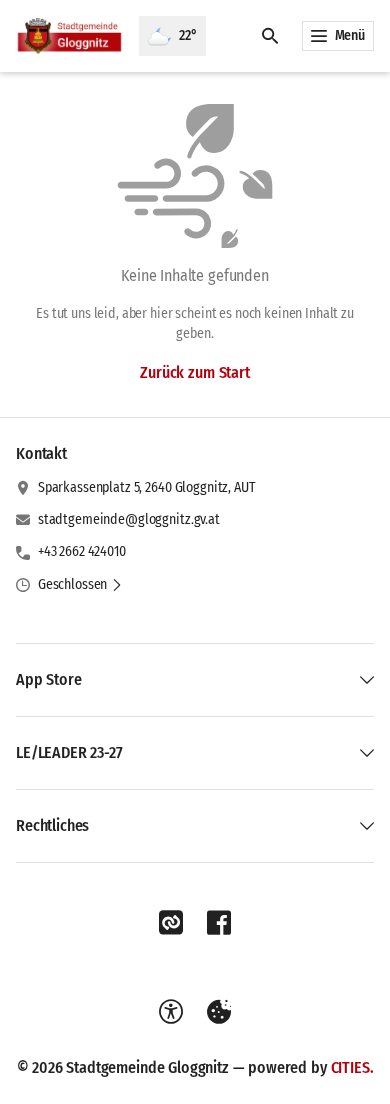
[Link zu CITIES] (171, 923)
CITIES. (352, 1067)
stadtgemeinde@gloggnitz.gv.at (129, 519)
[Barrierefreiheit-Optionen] (171, 1012)
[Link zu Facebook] (219, 923)
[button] (80, 585)
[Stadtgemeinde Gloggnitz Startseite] (69, 36)
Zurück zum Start (194, 372)
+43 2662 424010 (82, 551)
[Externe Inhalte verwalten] (219, 1012)
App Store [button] (49, 679)
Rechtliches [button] (52, 825)
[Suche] (270, 36)
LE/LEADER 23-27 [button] (69, 752)
